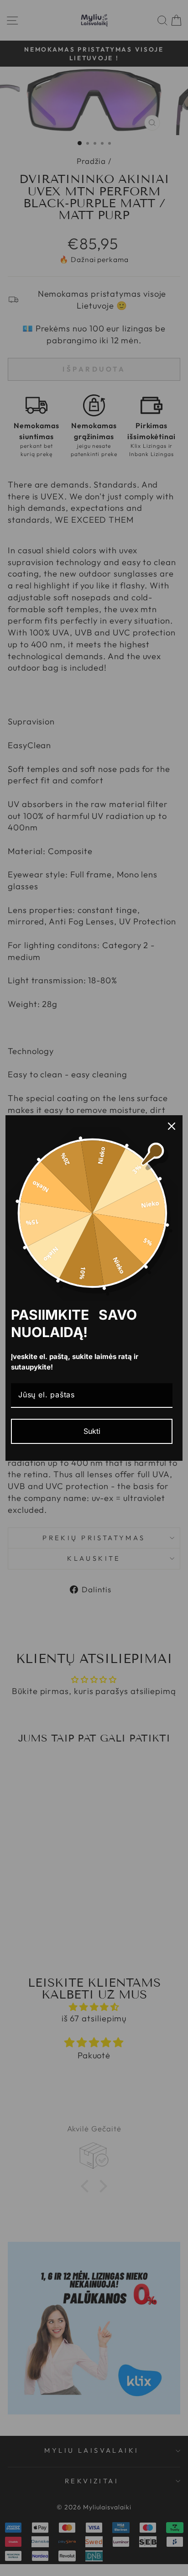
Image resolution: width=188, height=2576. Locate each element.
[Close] (172, 1126)
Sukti (92, 1431)
